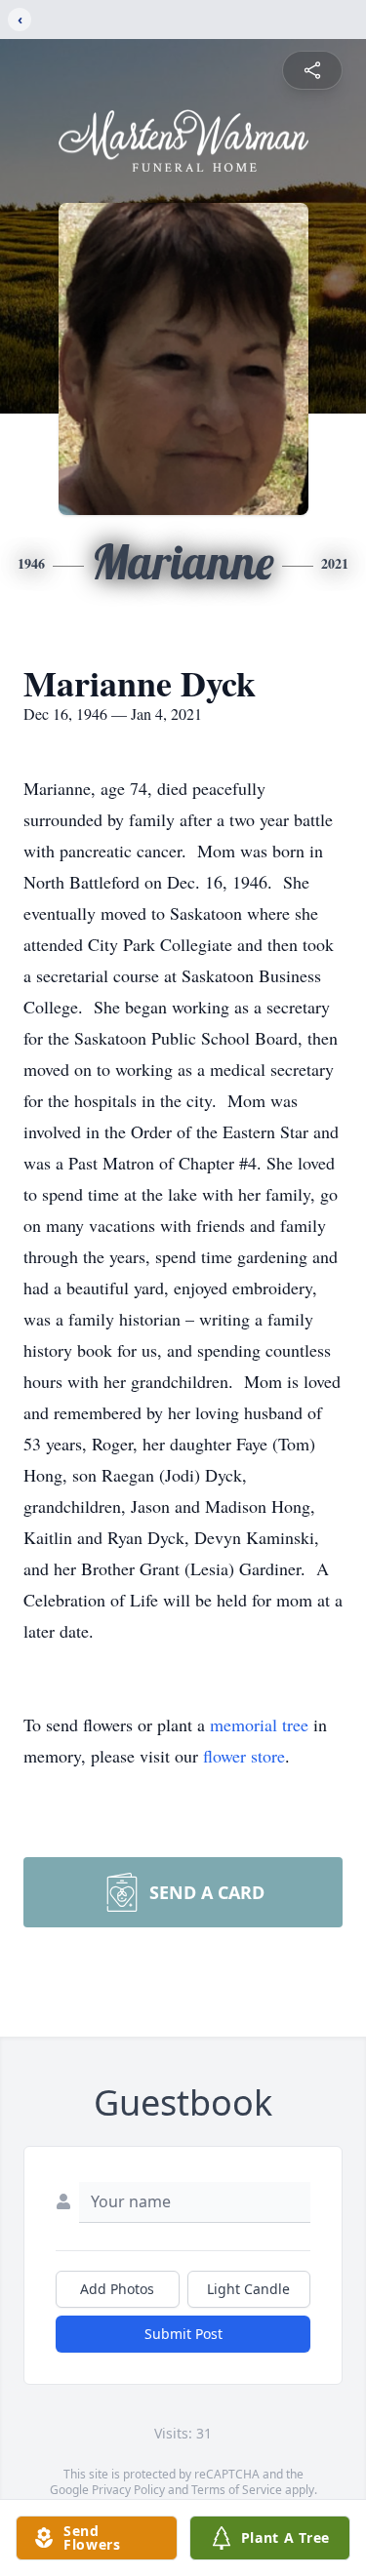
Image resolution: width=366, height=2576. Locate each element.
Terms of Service (237, 2490)
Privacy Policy (128, 2490)
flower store (244, 1756)
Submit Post (183, 2334)
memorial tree (259, 1724)
